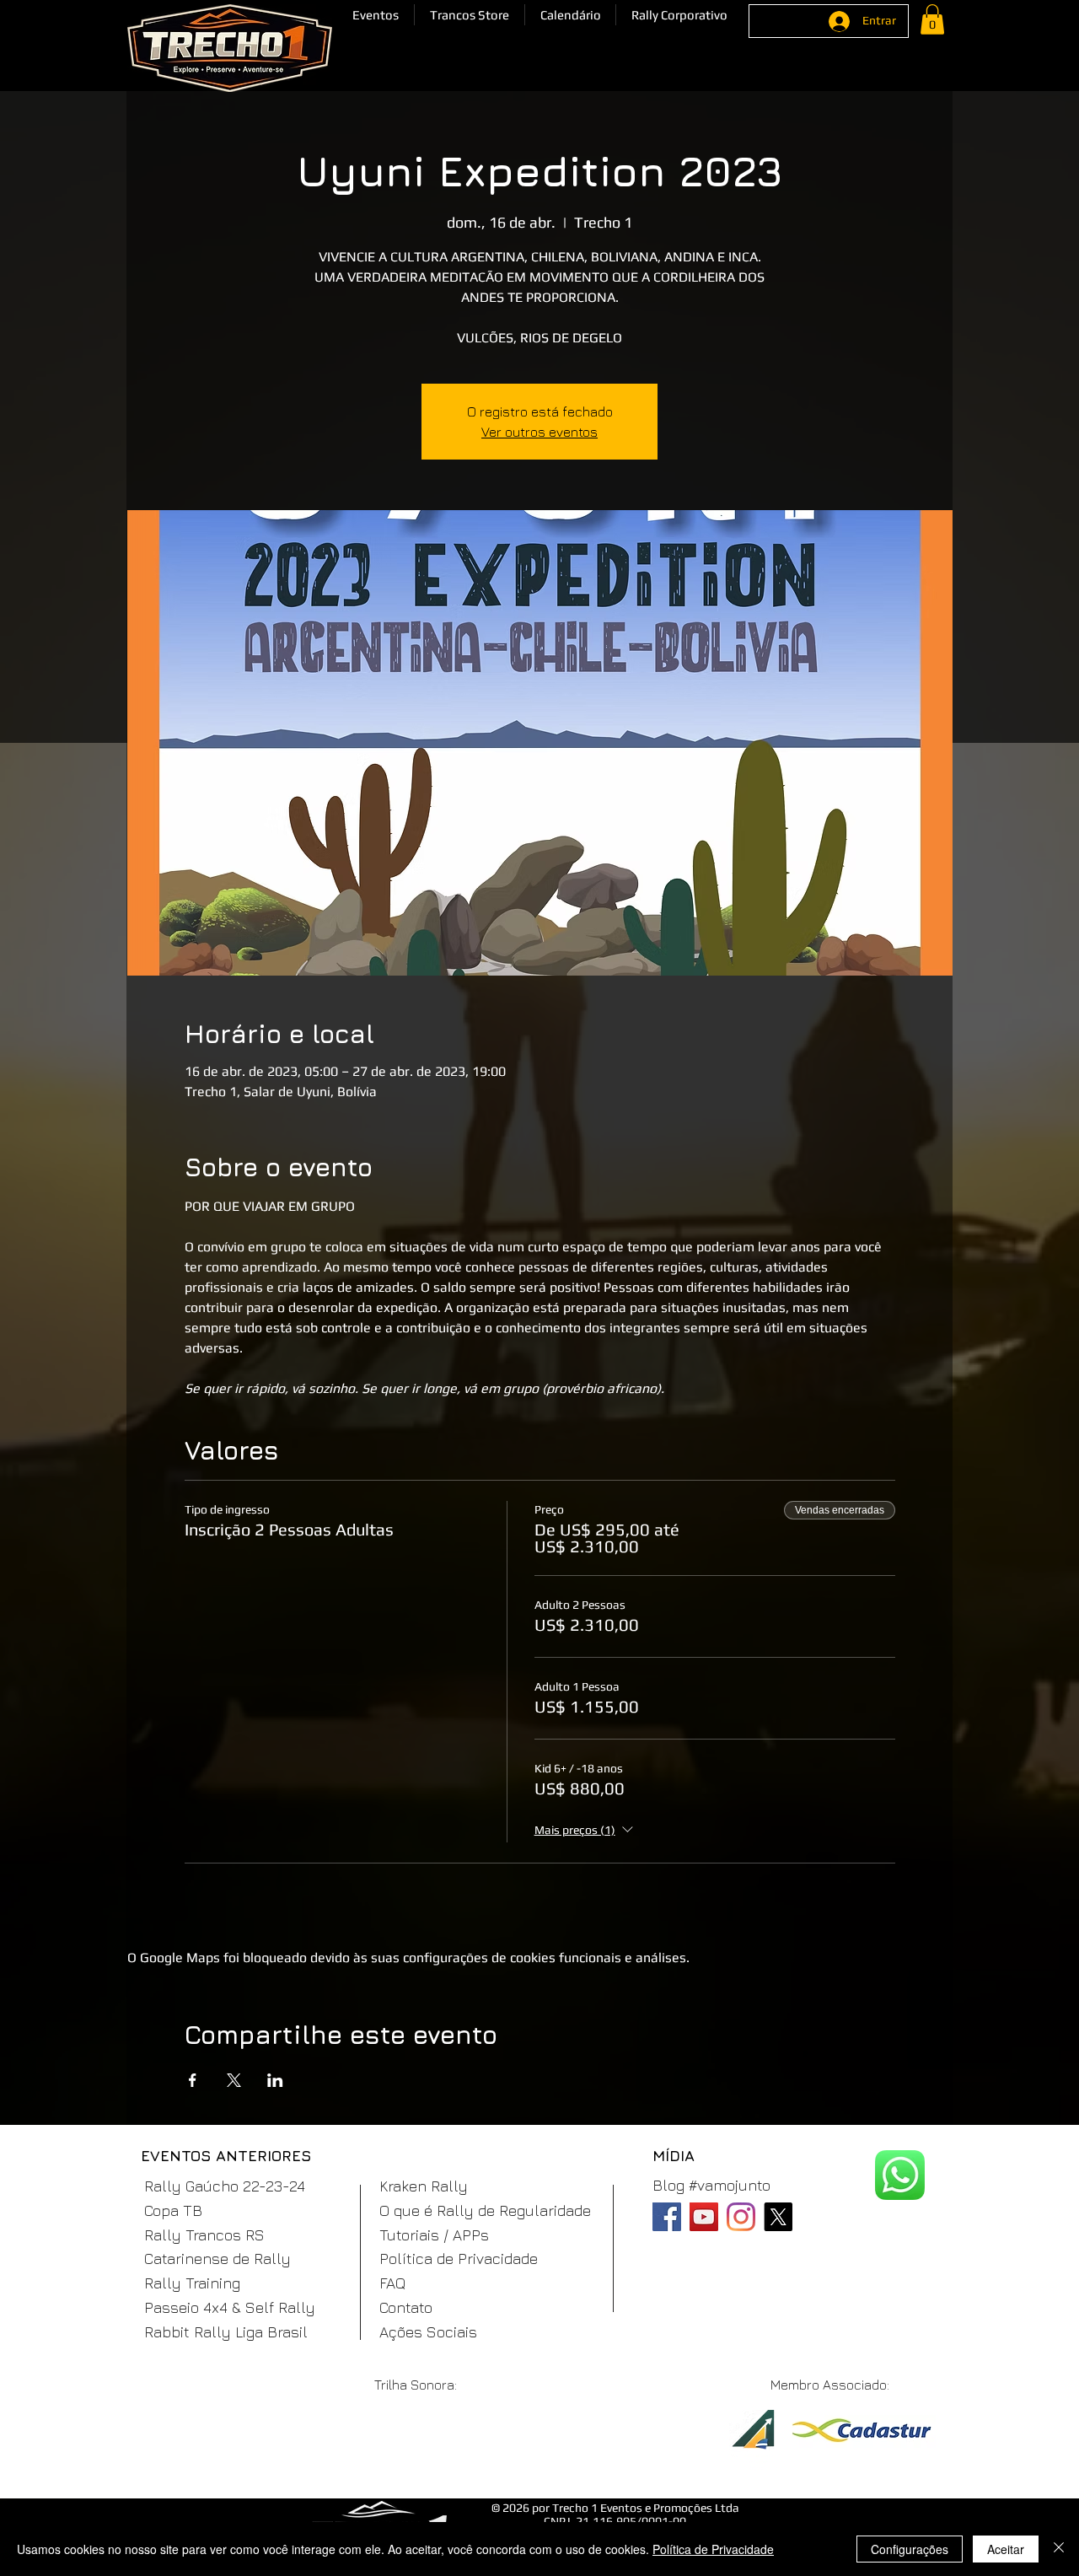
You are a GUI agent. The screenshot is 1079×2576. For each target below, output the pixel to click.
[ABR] (753, 2440)
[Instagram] (741, 2217)
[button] (376, 15)
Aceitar (1006, 2549)
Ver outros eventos (539, 432)
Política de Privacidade (459, 2259)
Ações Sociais (428, 2332)
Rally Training (192, 2283)
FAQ (392, 2283)
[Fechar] (1059, 2549)
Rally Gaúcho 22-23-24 (225, 2186)
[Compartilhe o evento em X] (234, 2080)
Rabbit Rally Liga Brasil (226, 2332)
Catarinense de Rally (217, 2259)
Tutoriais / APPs (434, 2235)
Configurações (910, 2549)
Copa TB (173, 2210)
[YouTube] (704, 2217)
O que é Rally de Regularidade (485, 2210)
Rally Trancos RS (204, 2235)
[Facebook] (667, 2217)
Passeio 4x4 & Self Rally (230, 2307)
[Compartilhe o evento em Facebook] (193, 2080)
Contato (406, 2307)
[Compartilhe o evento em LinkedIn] (275, 2080)
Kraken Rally (424, 2186)
